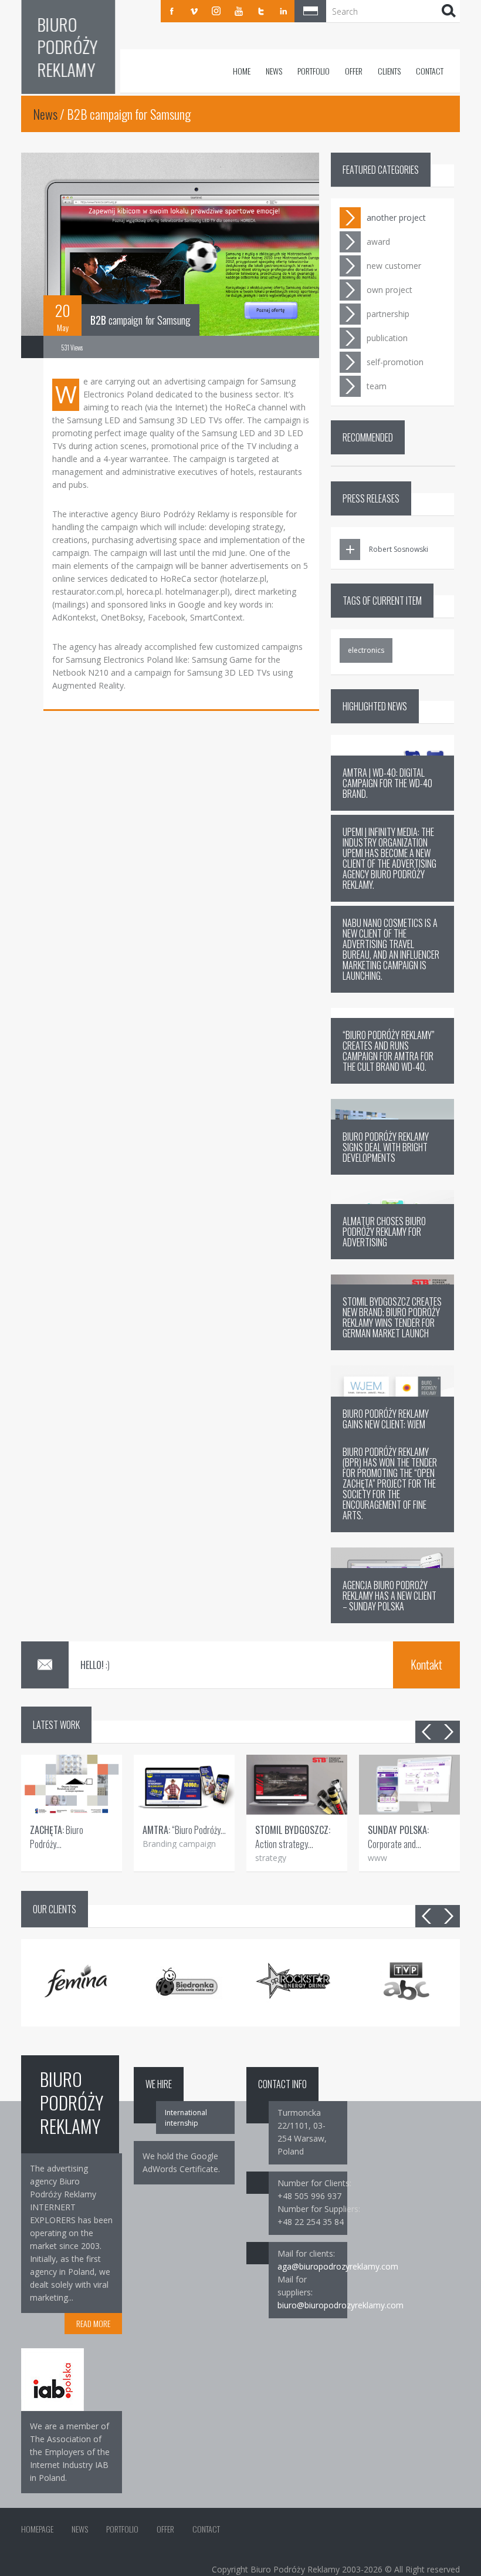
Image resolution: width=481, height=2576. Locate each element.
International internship (186, 2118)
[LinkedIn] (283, 11)
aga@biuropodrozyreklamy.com (338, 2266)
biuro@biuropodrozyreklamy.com (341, 2305)
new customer (394, 266)
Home (242, 71)
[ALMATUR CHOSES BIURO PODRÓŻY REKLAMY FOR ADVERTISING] (392, 1256)
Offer (354, 71)
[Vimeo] (194, 11)
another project (396, 218)
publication (387, 338)
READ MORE (93, 2323)
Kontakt (426, 1664)
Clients (389, 71)
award (378, 242)
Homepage (37, 2529)
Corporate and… (398, 1837)
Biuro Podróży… (57, 1837)
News (274, 71)
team (377, 386)
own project (389, 290)
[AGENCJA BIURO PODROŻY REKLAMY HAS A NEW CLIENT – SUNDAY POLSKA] (392, 1620)
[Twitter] (261, 11)
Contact (430, 71)
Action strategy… (293, 1837)
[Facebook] (172, 11)
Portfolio (314, 71)
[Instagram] (216, 11)
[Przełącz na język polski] (310, 11)
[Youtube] (239, 11)
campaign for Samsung (140, 320)
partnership (388, 314)
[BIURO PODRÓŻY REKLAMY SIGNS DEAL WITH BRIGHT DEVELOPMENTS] (392, 1171)
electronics (366, 650)
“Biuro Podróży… (184, 1830)
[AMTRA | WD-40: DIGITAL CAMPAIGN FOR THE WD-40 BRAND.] (392, 807)
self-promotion (395, 362)
